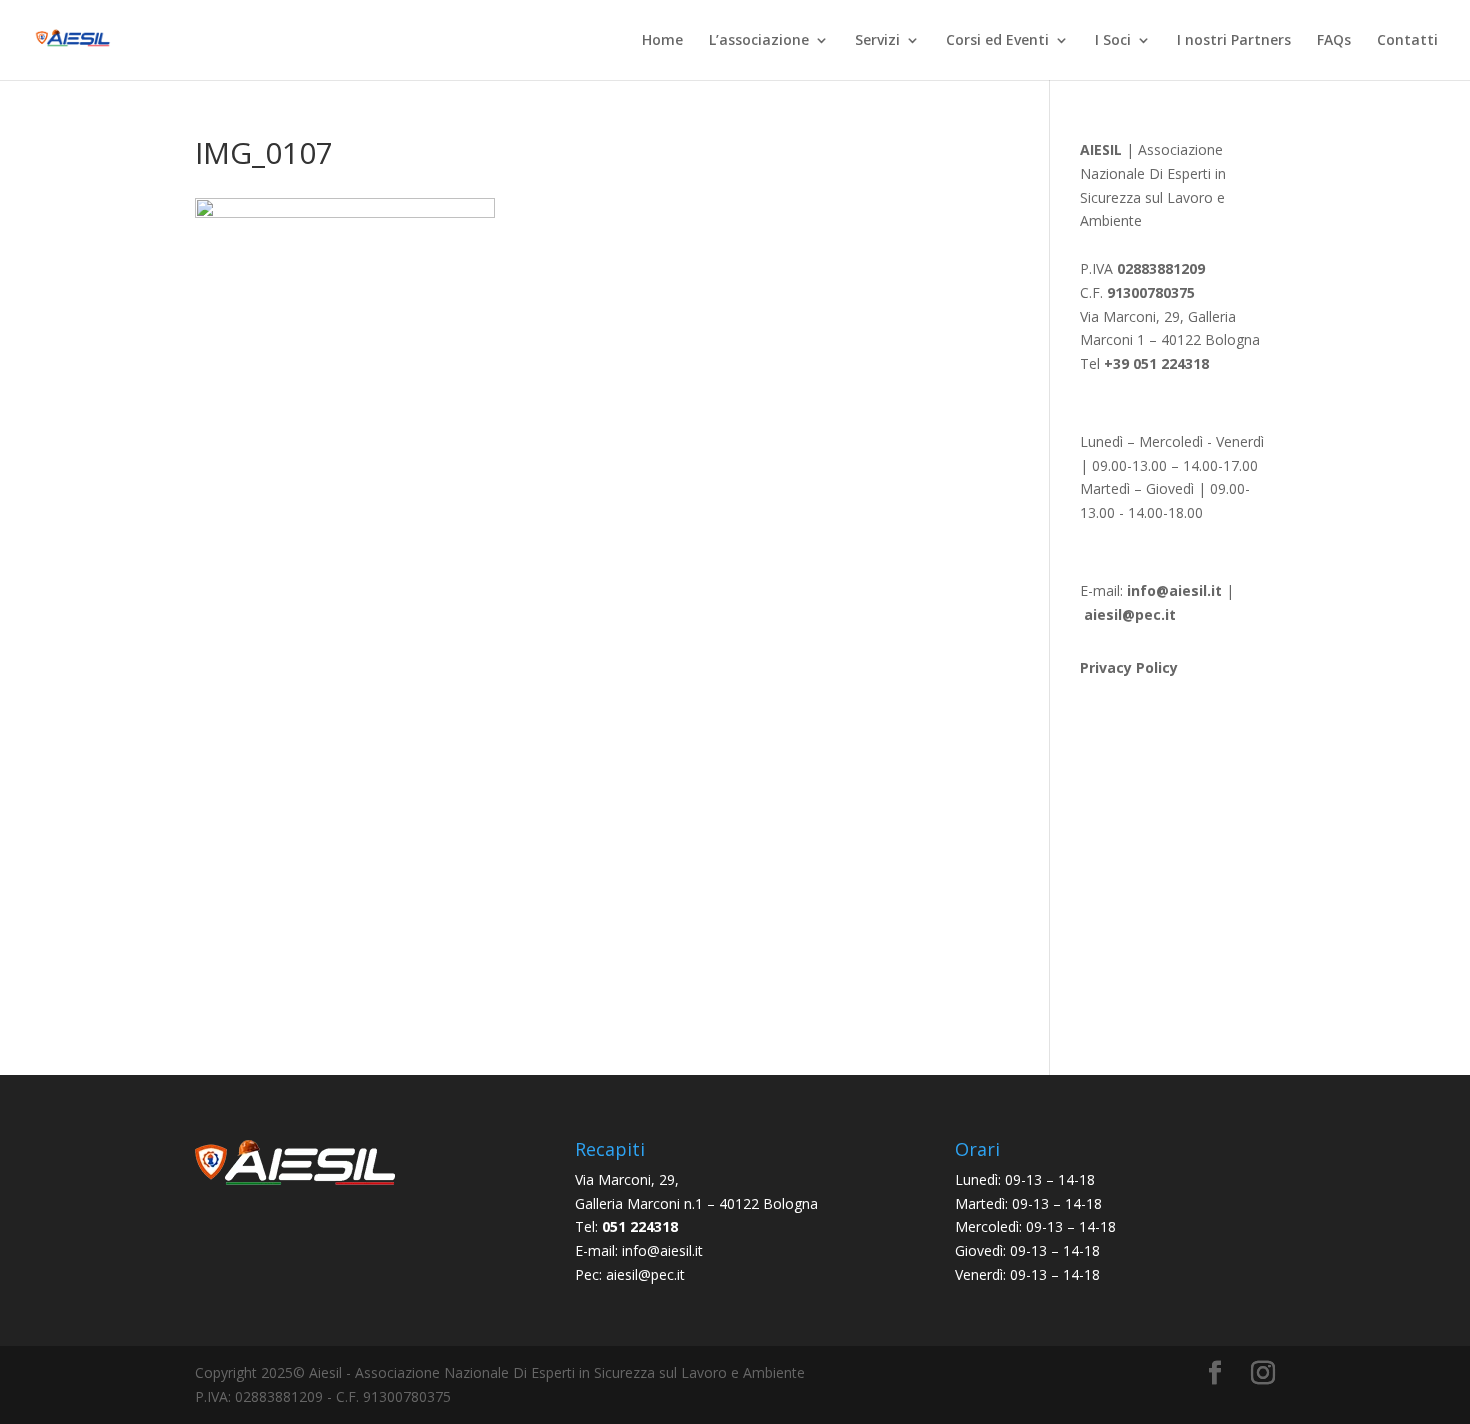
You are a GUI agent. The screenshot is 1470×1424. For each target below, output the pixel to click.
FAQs (1334, 41)
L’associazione (759, 41)
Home (662, 41)
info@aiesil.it (1174, 590)
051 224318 (640, 1226)
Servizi (877, 41)
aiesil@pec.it (645, 1274)
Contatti (1407, 41)
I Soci (1113, 41)
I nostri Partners (1234, 41)
